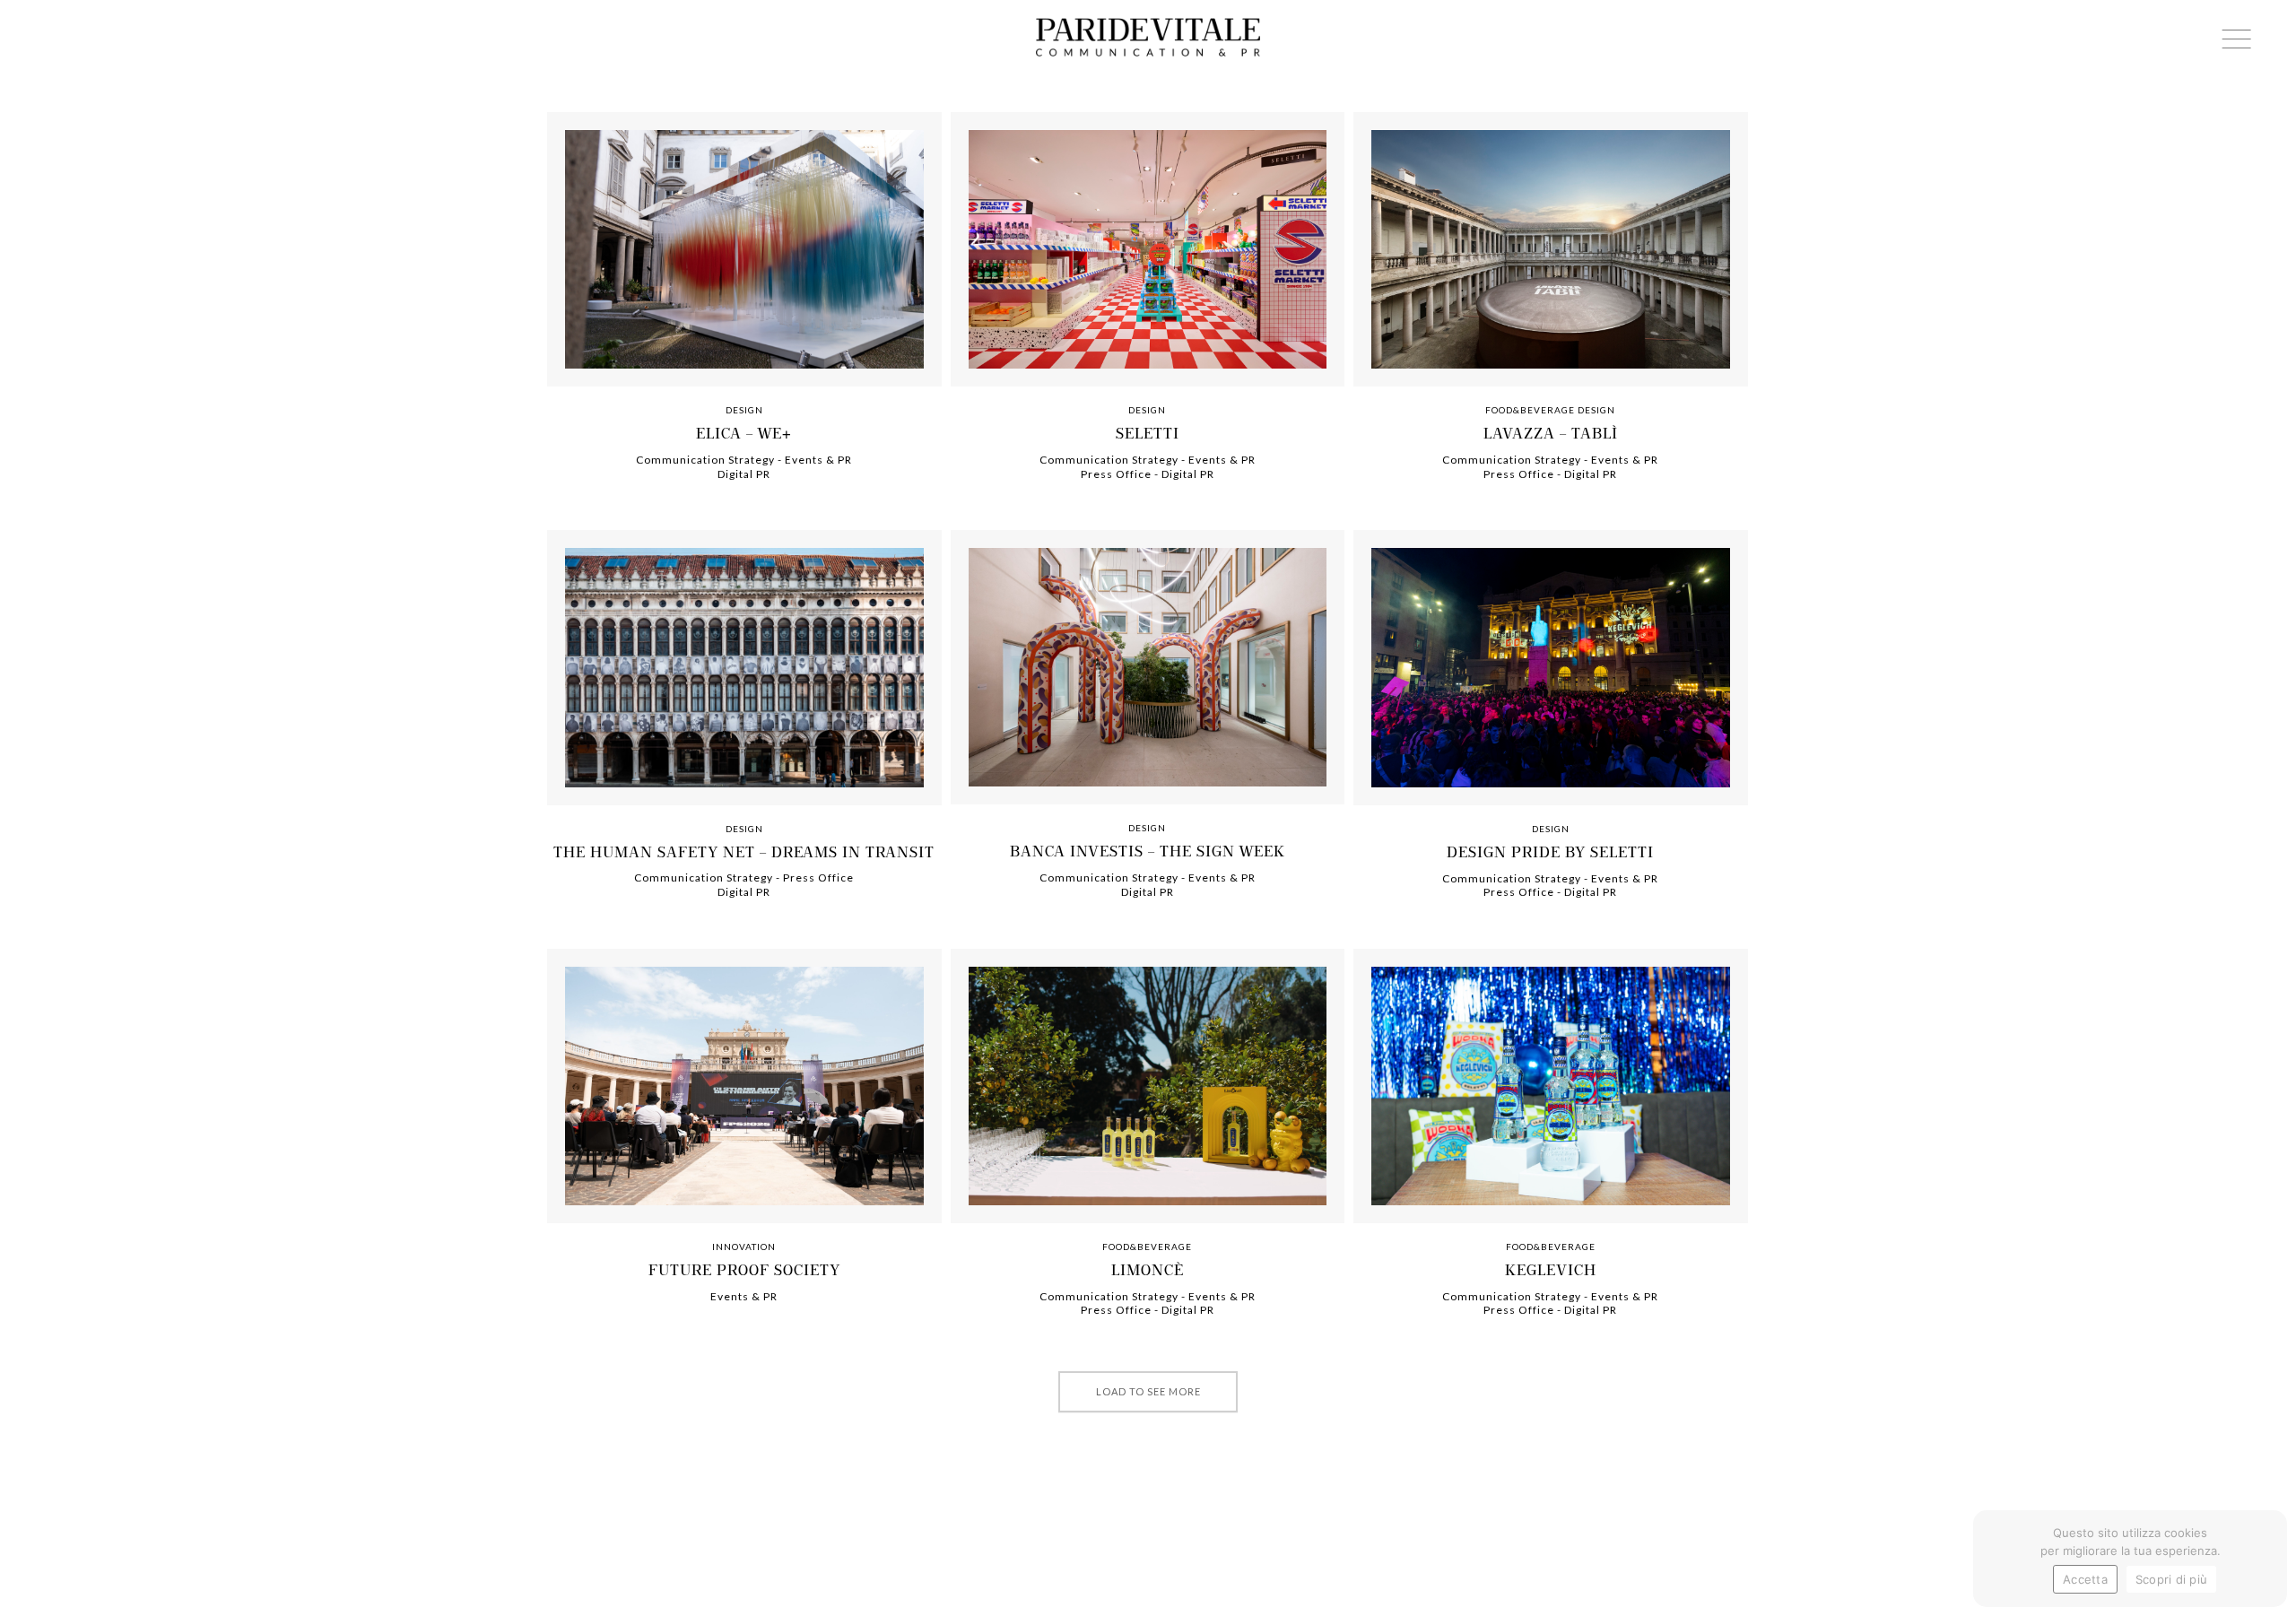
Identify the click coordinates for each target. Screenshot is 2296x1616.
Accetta (2085, 1579)
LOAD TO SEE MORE (1148, 1391)
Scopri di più (2171, 1579)
